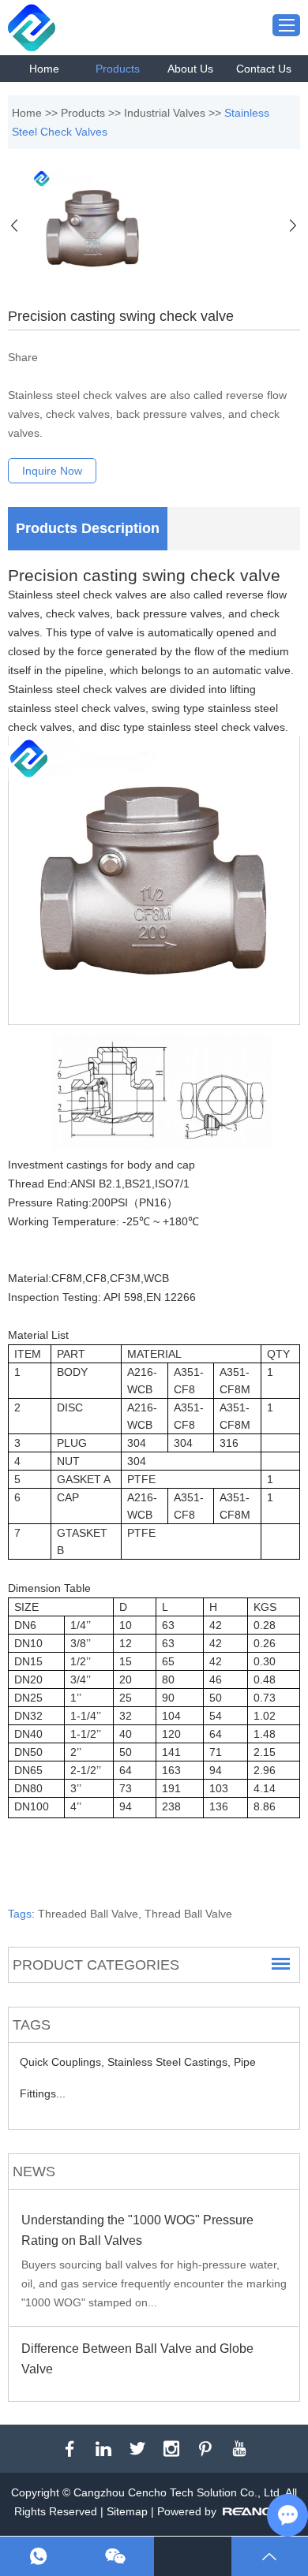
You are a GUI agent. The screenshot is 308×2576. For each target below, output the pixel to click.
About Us (190, 69)
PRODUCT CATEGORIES (96, 1965)
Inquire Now (52, 471)
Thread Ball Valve (188, 1914)
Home (44, 69)
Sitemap (127, 2511)
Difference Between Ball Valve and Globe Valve (137, 2359)
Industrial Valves (165, 113)
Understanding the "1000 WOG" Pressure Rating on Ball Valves (137, 2230)
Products (118, 69)
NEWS (34, 2172)
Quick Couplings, (64, 2062)
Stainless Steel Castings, (171, 2062)
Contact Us (264, 69)
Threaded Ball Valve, (91, 1914)
